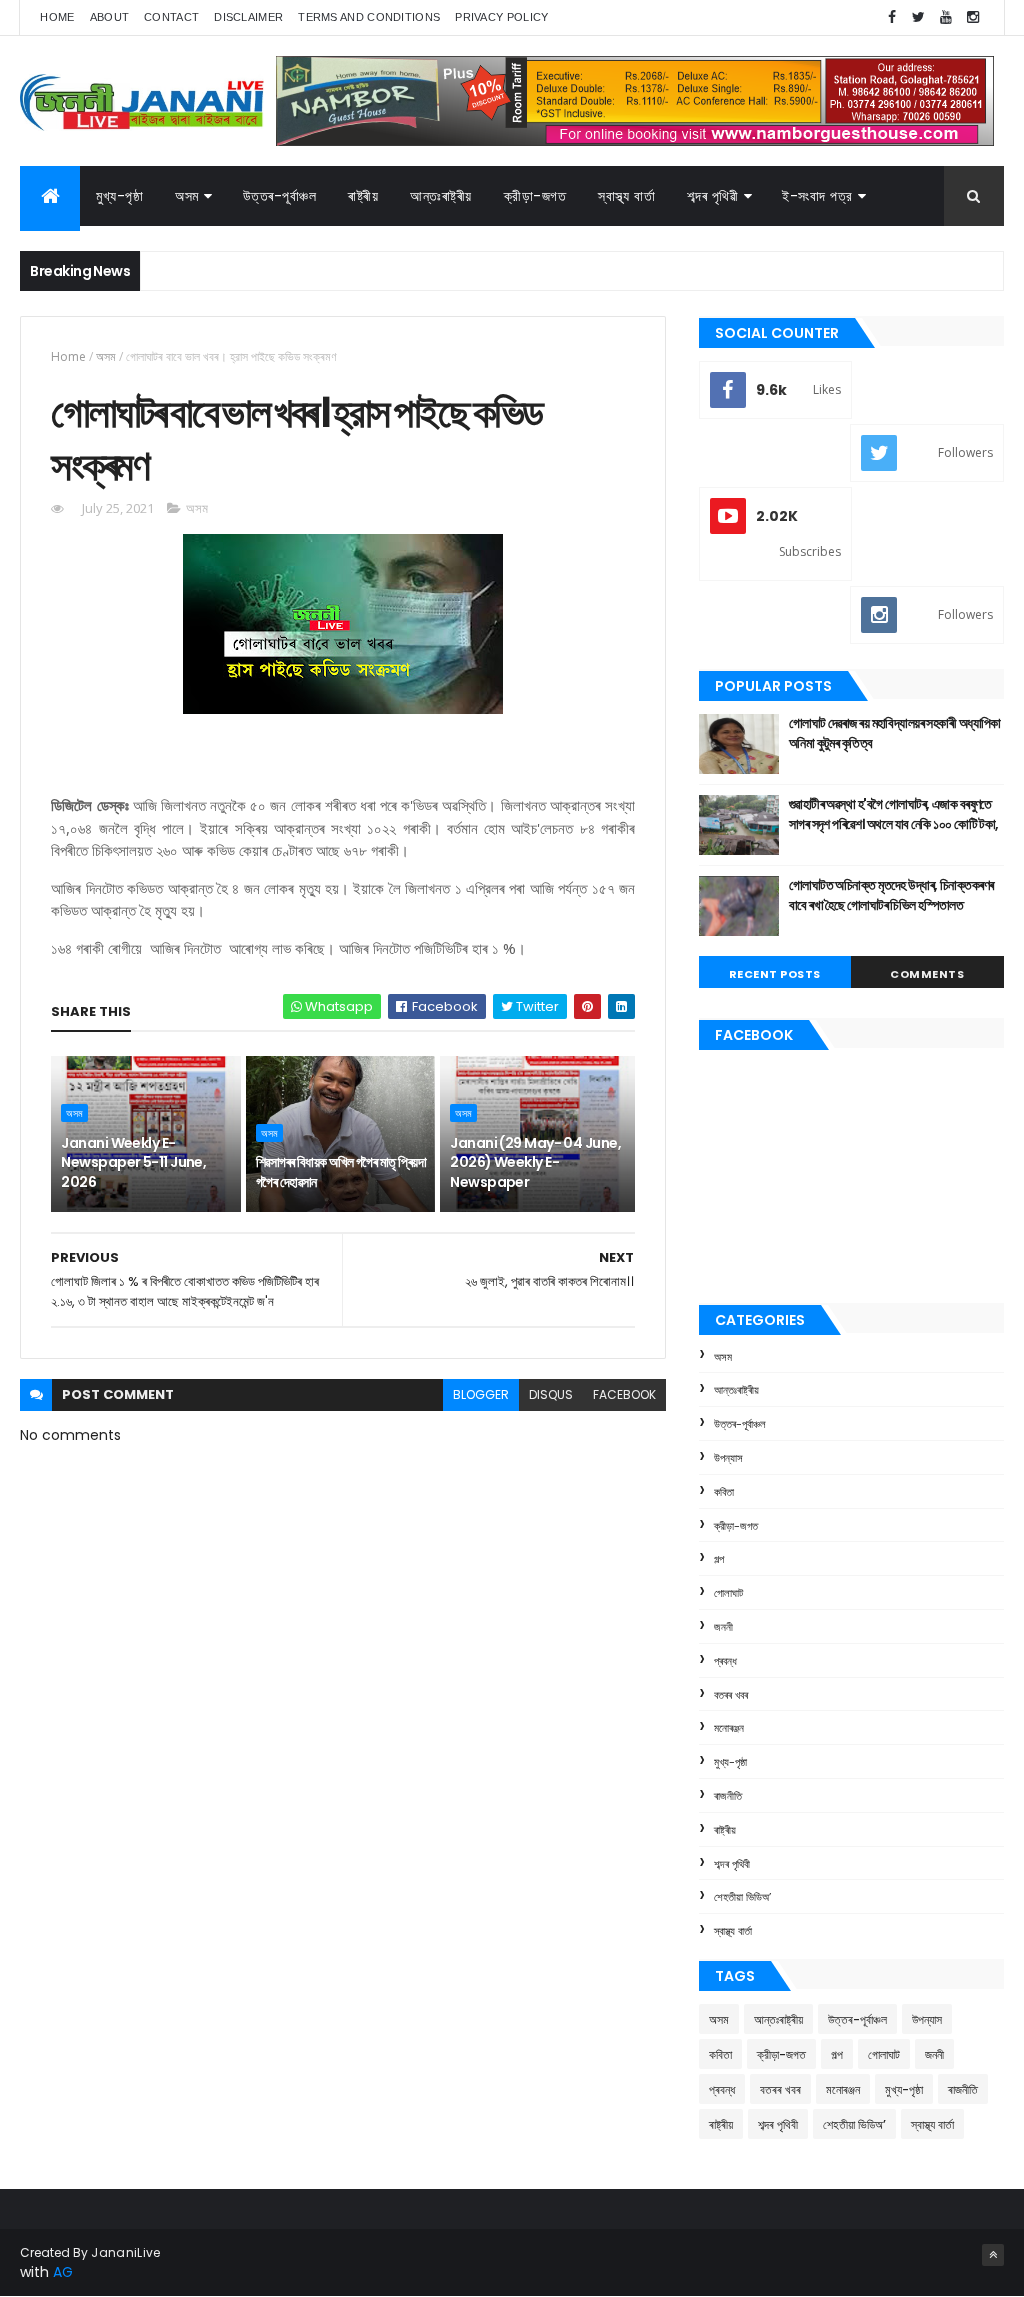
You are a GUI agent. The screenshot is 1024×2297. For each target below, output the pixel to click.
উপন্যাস (728, 1458)
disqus (551, 1394)
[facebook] (892, 17)
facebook (624, 1394)
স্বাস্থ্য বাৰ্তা (626, 196)
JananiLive (125, 2252)
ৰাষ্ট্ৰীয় (363, 196)
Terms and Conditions (369, 17)
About (110, 17)
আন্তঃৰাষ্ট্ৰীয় (441, 196)
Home (57, 17)
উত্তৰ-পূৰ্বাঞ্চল (280, 196)
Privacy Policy (501, 17)
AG (63, 2272)
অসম (187, 196)
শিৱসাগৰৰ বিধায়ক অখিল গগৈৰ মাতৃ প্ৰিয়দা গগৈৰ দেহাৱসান (341, 1172)
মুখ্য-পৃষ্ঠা (119, 196)
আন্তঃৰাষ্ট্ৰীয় (736, 1390)
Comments (927, 974)
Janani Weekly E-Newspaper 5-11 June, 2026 (133, 1162)
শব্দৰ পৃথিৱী (712, 196)
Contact (171, 17)
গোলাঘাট (728, 1593)
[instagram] (973, 17)
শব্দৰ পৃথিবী (732, 1864)
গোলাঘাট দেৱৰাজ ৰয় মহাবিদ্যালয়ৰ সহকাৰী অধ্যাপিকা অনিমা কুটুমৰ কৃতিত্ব (895, 733)
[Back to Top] (993, 2255)
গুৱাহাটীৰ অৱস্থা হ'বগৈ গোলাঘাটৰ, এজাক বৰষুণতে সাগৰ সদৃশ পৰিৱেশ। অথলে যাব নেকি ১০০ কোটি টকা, (894, 814)
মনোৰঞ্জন (729, 1728)
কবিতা (724, 1492)
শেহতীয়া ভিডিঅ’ (742, 1897)
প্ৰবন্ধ (725, 1661)
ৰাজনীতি (728, 1796)
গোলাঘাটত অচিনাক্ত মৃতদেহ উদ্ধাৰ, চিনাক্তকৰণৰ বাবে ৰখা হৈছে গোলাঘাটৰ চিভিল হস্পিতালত (891, 895)
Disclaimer (248, 17)
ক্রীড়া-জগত (535, 196)
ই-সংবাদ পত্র (817, 196)
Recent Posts (775, 974)
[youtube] (946, 17)
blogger (481, 1394)
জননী (723, 1627)
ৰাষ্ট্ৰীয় (725, 1830)
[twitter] (919, 17)
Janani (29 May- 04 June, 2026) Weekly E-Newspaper (535, 1162)
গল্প (719, 1559)
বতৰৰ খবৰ (731, 1695)
